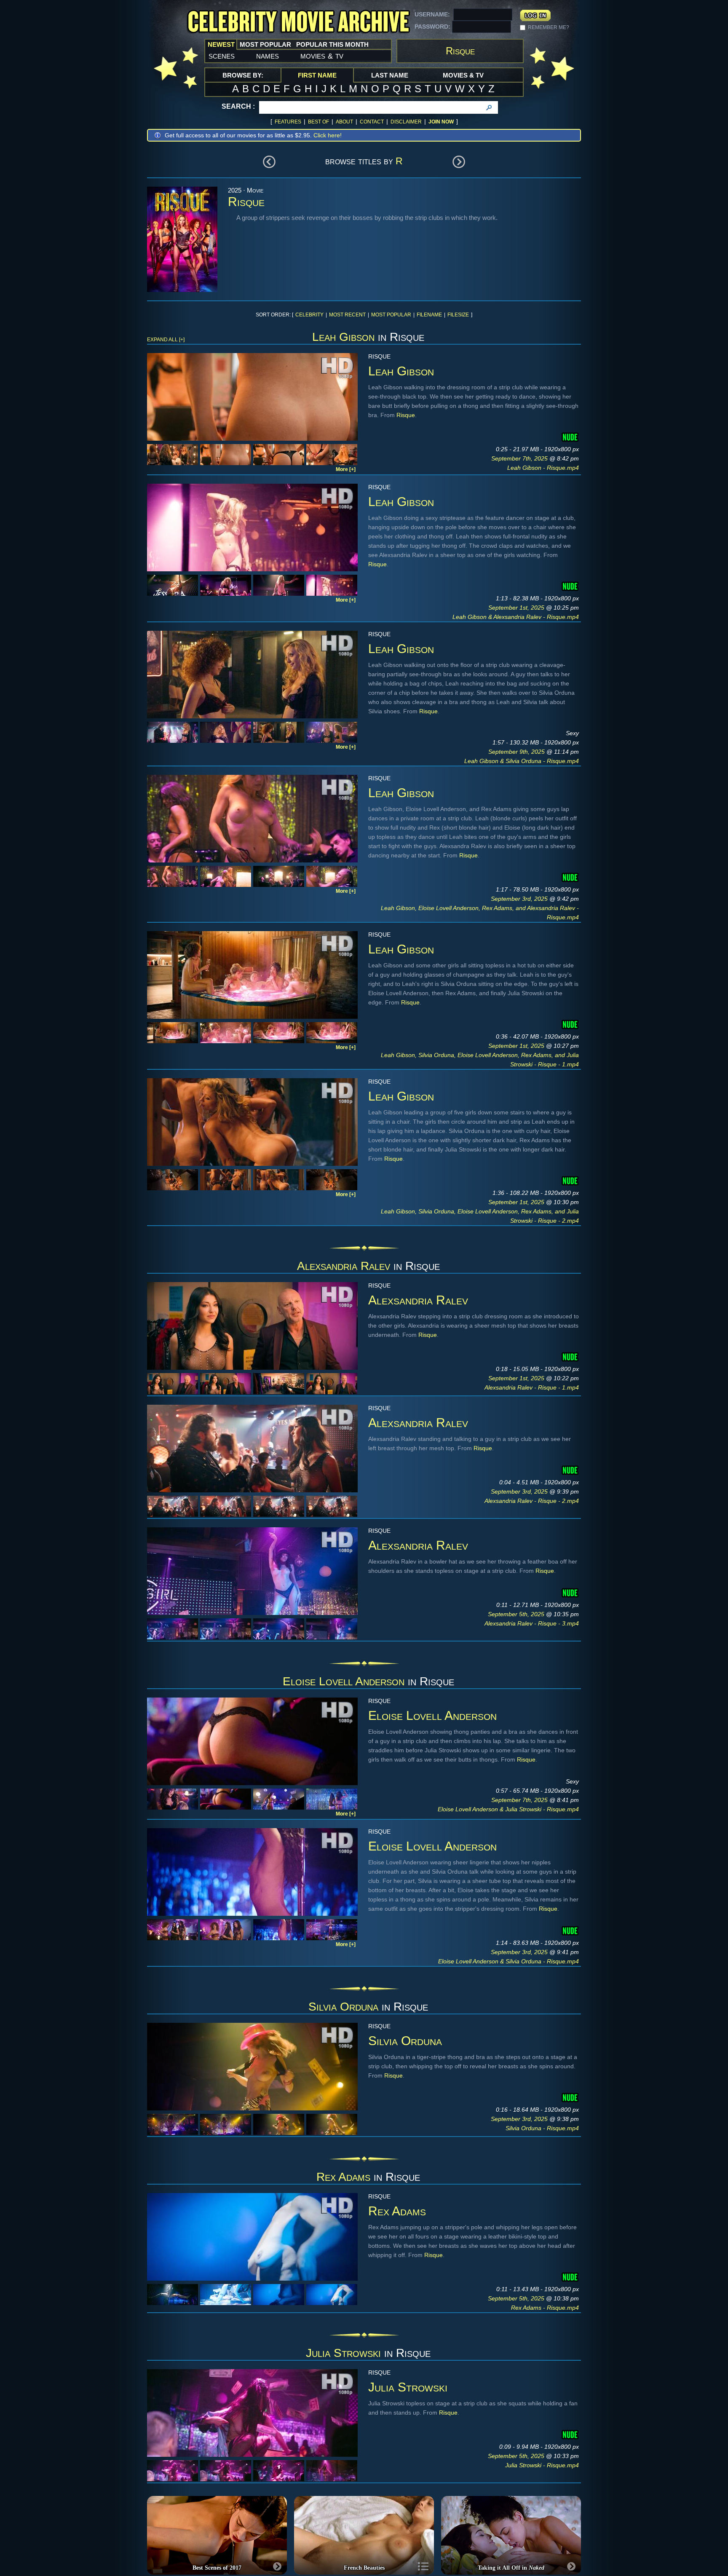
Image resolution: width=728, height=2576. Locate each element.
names (268, 56)
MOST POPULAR (391, 315)
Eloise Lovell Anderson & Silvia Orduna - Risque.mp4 (509, 1961)
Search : (238, 106)
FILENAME (429, 315)
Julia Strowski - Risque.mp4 (542, 2465)
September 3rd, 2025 (520, 899)
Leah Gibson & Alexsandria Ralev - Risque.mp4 (516, 617)
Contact (372, 122)
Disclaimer (406, 122)
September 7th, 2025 (520, 458)
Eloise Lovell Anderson (344, 1681)
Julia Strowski (343, 2353)
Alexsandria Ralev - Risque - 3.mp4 (532, 1623)
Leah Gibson (343, 337)
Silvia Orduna (343, 2007)
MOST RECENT (347, 315)
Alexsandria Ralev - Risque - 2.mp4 (532, 1501)
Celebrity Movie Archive (298, 22)
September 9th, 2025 (517, 752)
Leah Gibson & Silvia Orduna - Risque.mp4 (522, 761)
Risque (406, 415)
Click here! (328, 135)
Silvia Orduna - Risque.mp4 (542, 2128)
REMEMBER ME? (549, 27)
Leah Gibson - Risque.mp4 (543, 468)
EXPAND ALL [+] (166, 340)
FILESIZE (458, 315)
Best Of (318, 122)
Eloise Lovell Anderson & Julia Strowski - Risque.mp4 (508, 1809)
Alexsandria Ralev (344, 1266)
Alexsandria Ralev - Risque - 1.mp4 (532, 1387)
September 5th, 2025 (517, 1614)
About (344, 122)
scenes (222, 56)
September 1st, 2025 (517, 608)
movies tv (322, 56)
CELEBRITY (309, 315)
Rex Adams (343, 2177)
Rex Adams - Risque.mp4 (545, 2308)
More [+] (346, 469)
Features (288, 122)
